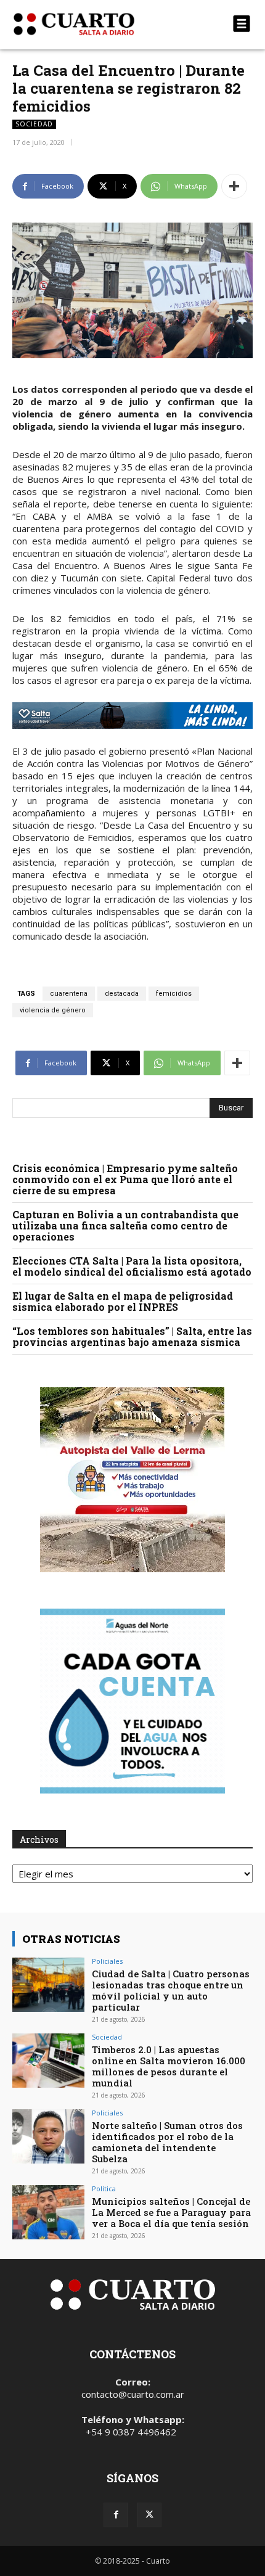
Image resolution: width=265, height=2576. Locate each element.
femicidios (174, 994)
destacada (122, 994)
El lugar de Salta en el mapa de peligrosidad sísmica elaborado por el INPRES (123, 1301)
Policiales (107, 1961)
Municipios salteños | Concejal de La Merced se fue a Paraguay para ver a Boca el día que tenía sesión (171, 2212)
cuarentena (69, 994)
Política (104, 2188)
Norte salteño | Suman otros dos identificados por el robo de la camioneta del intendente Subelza (167, 2142)
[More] (234, 186)
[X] (149, 2515)
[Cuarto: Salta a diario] (96, 24)
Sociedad (34, 124)
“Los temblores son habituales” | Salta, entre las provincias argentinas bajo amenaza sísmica (132, 1336)
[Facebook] (116, 2515)
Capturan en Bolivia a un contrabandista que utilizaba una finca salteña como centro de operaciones (125, 1225)
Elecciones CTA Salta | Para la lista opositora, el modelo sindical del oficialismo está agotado (132, 1266)
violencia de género (53, 1010)
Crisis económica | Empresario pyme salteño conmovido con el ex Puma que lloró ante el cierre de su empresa (125, 1179)
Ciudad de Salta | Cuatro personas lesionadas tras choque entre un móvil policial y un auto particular (171, 1990)
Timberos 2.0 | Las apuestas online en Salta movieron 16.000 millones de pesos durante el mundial (169, 2066)
